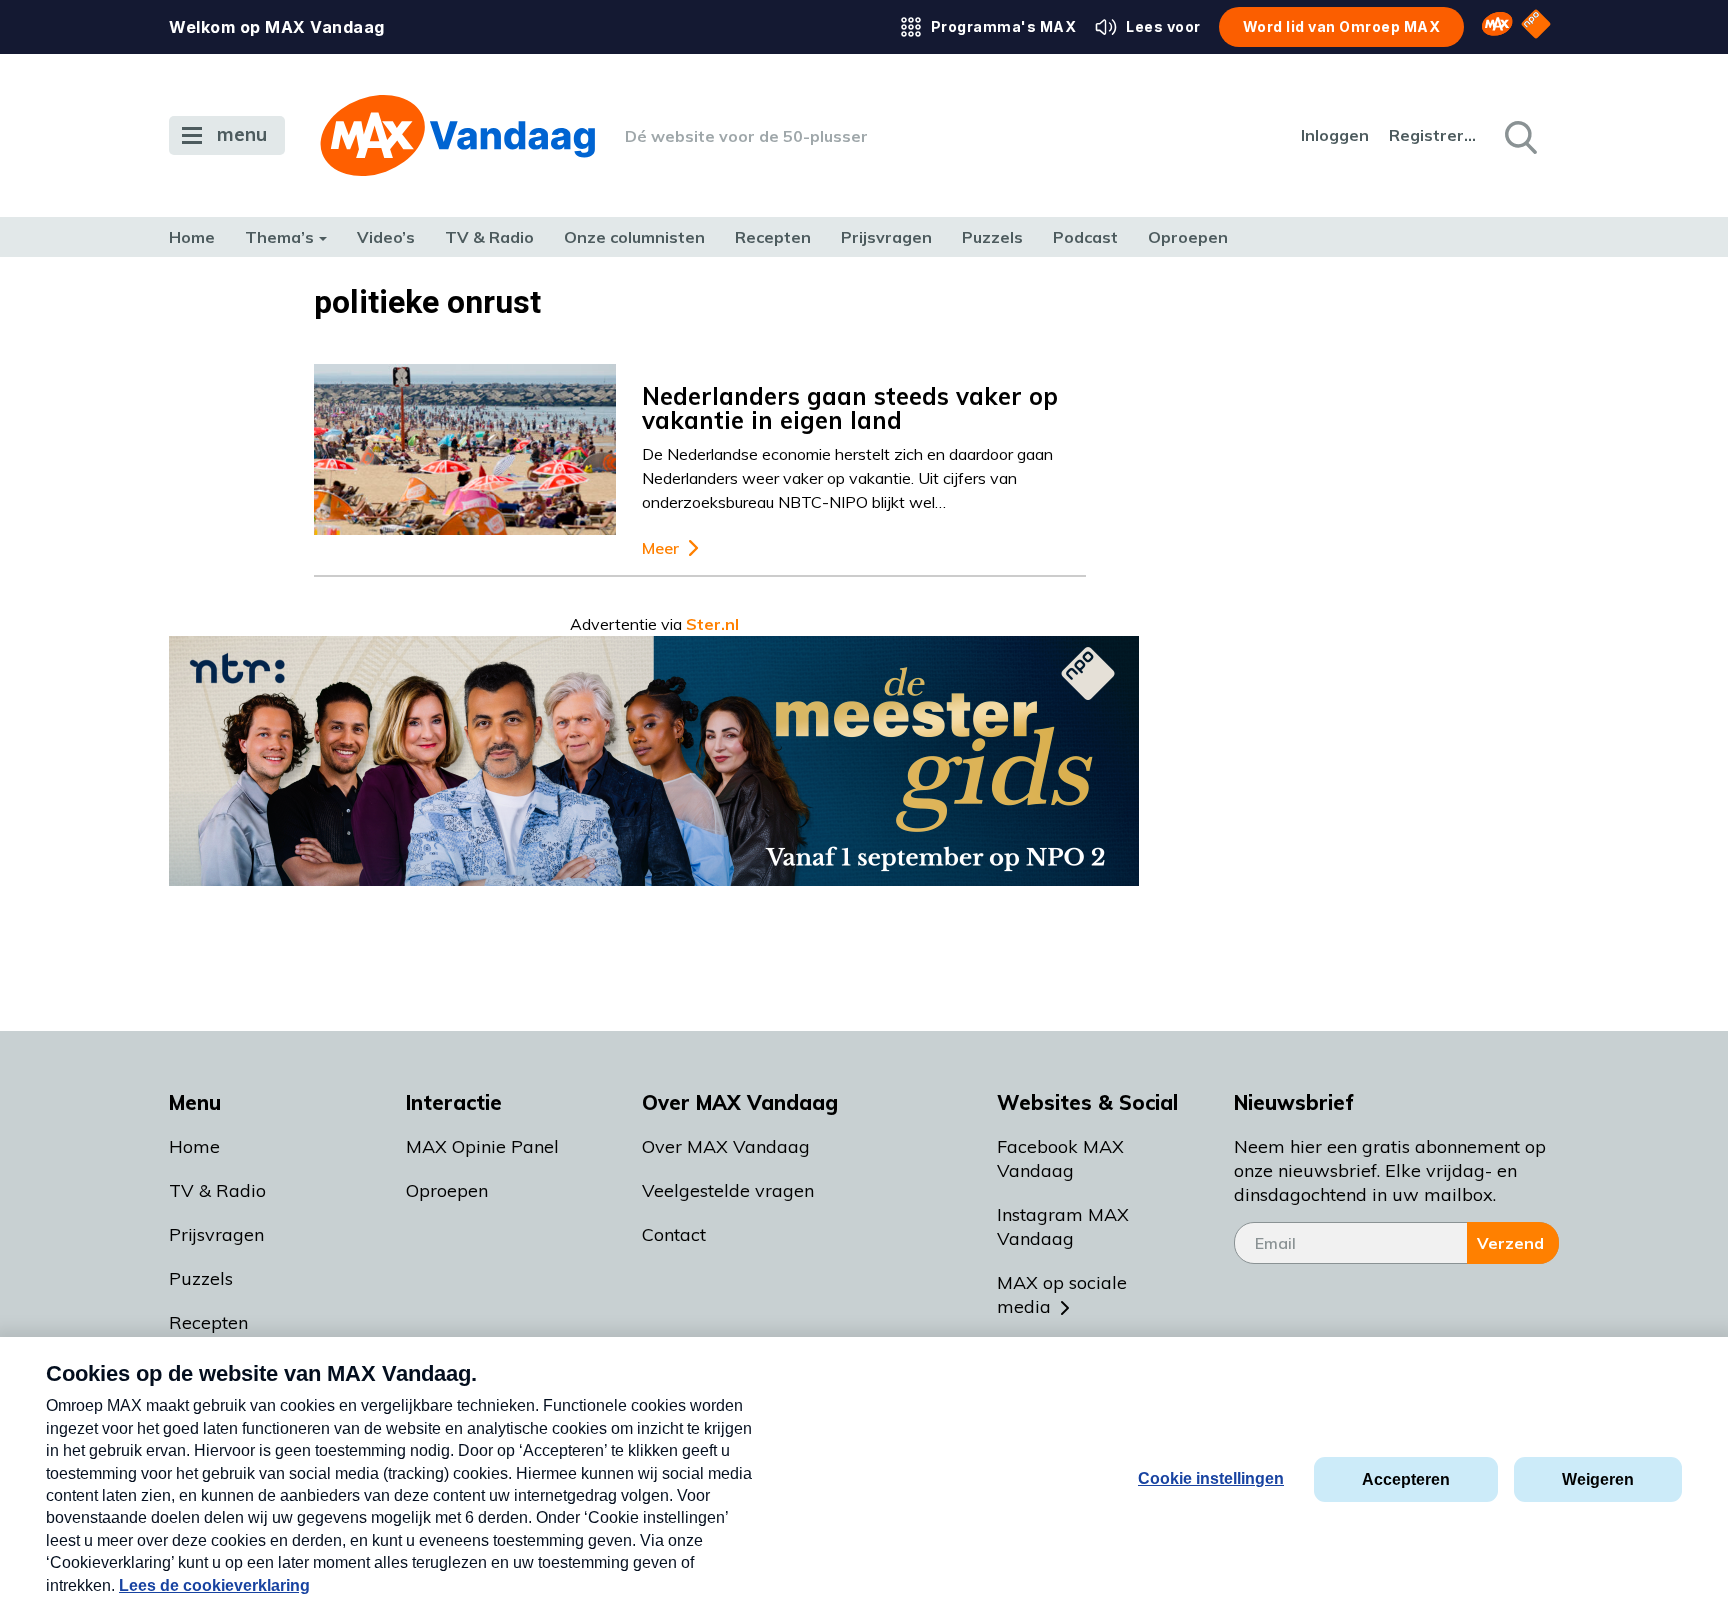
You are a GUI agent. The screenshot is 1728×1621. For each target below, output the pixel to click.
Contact (674, 1234)
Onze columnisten (634, 237)
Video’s (386, 237)
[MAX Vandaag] (457, 135)
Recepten (773, 237)
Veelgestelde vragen (728, 1190)
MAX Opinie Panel (482, 1146)
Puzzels (992, 237)
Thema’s (279, 237)
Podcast (1085, 237)
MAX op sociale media (1062, 1294)
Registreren (1434, 135)
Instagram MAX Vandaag (1063, 1226)
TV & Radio (489, 237)
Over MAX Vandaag (726, 1146)
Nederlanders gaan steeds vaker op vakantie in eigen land (850, 408)
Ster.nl (712, 624)
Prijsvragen (886, 237)
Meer (660, 548)
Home (192, 237)
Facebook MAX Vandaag (1060, 1158)
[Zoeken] (1519, 136)
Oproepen (1188, 237)
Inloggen (1335, 135)
